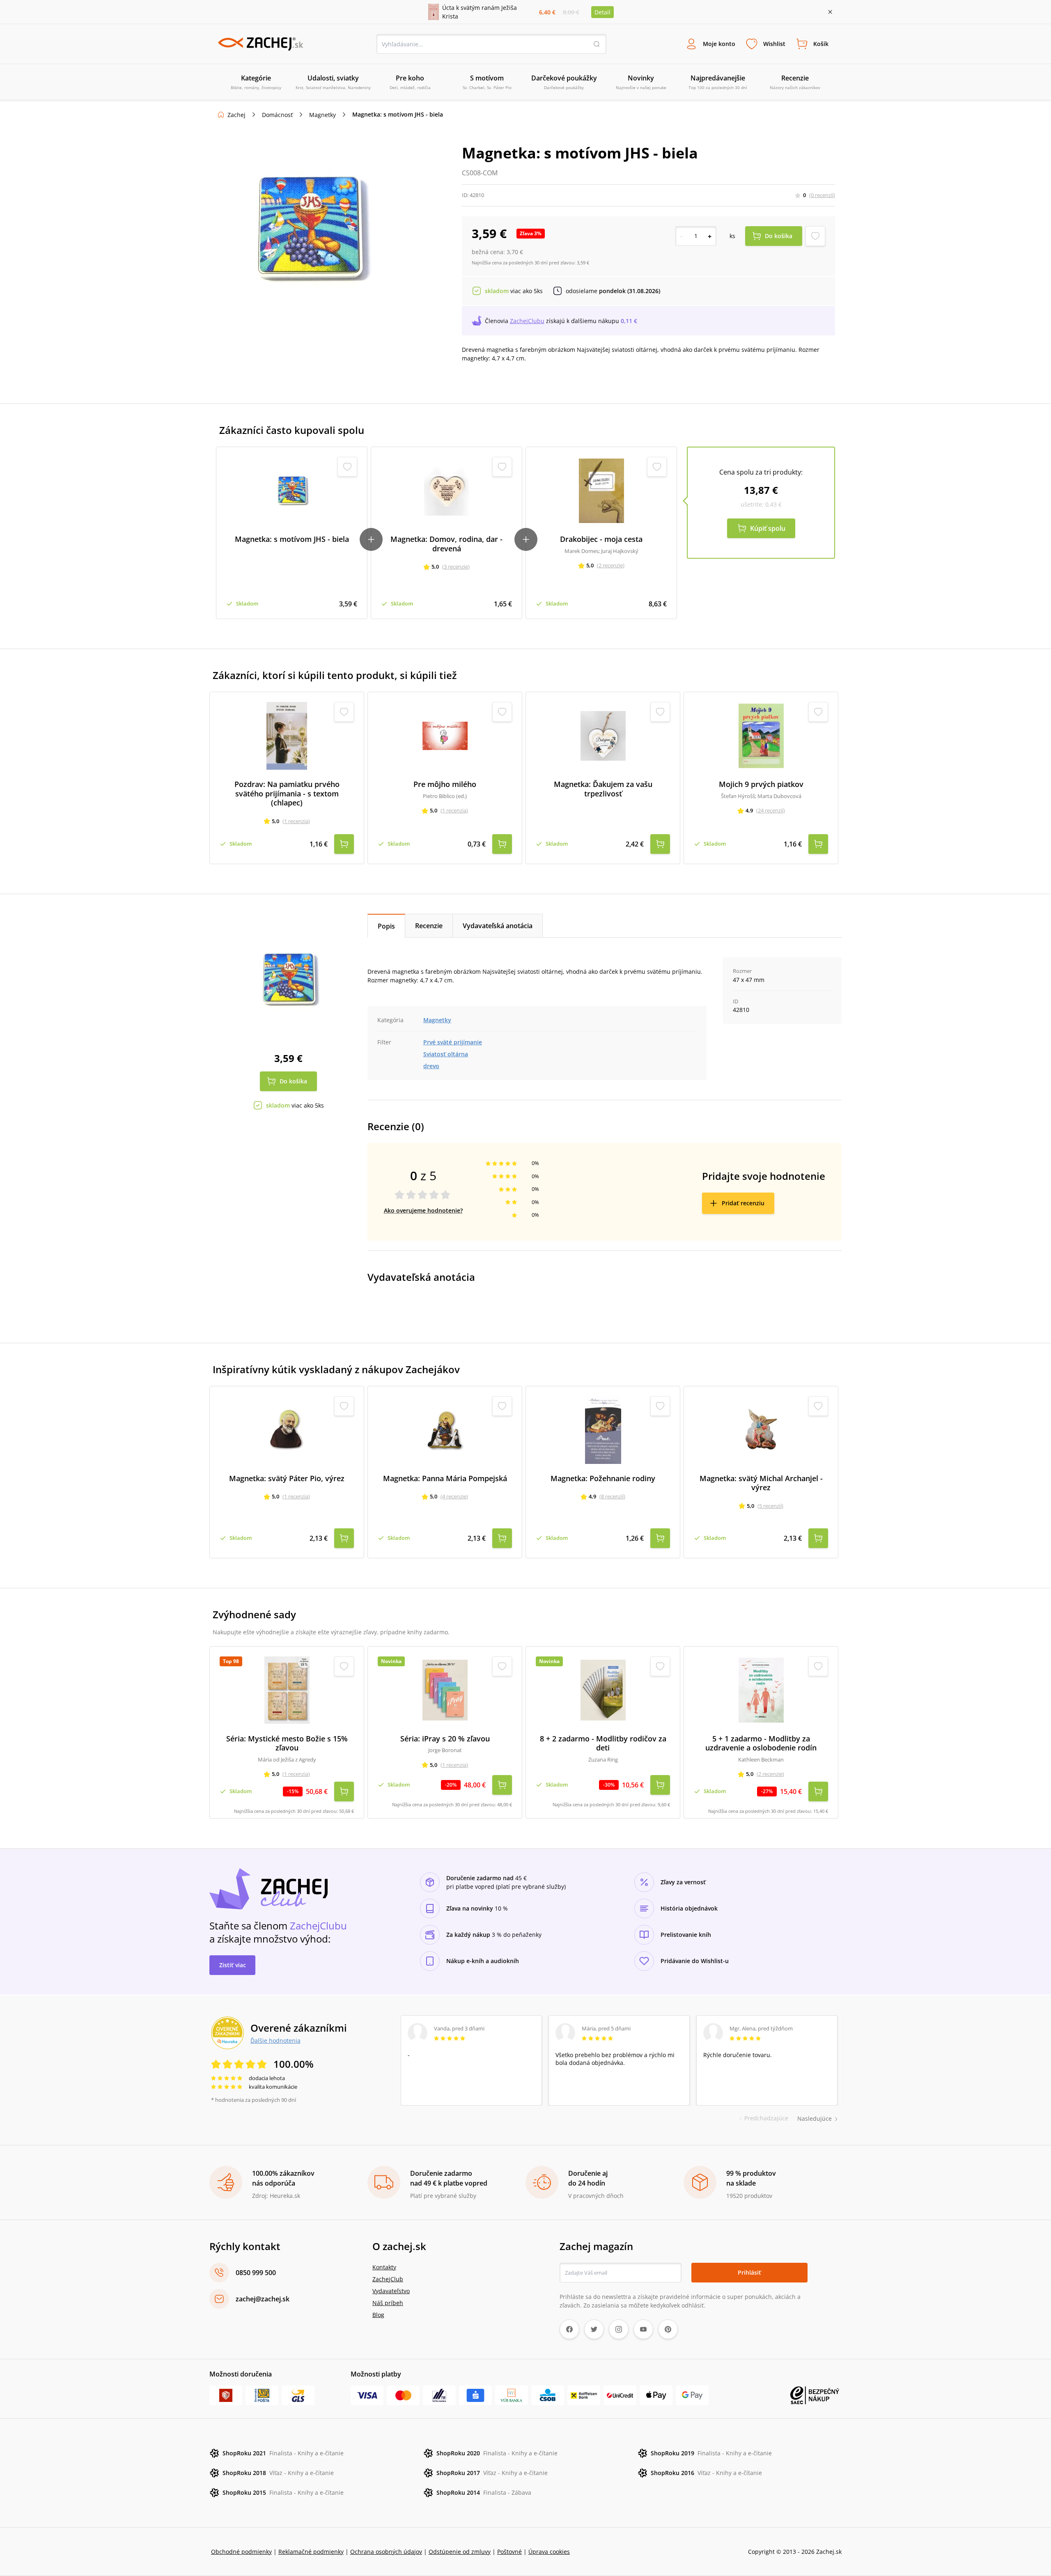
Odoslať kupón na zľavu (525, 1394)
